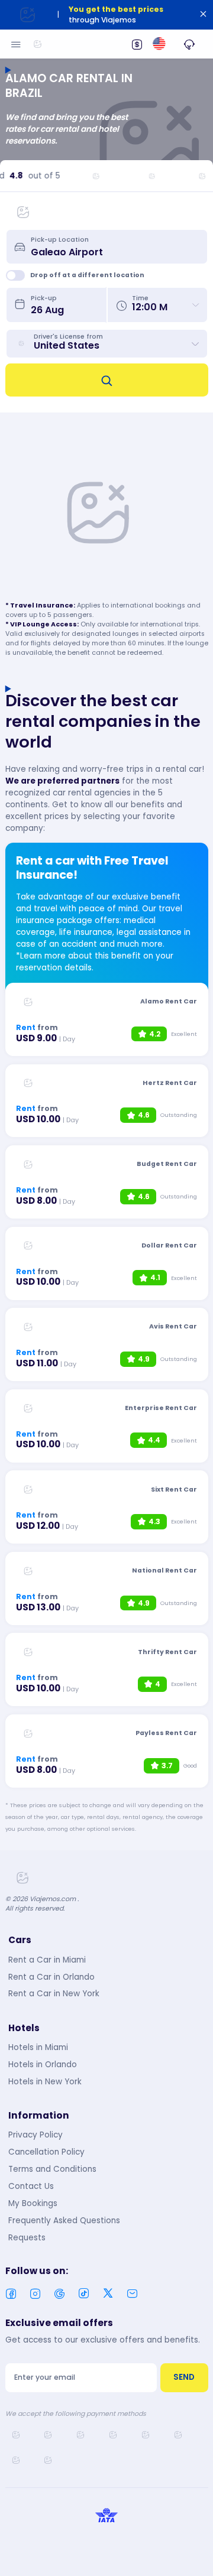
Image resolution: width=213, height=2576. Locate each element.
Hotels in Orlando (43, 2065)
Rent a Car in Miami (47, 1960)
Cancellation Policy (46, 2152)
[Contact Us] (189, 44)
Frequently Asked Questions (64, 2221)
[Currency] (137, 44)
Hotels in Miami (38, 2047)
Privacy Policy (35, 2135)
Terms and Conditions (52, 2169)
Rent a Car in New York (54, 1994)
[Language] (159, 44)
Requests (27, 2238)
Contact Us (31, 2186)
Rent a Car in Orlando (51, 1977)
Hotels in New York (45, 2082)
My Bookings (33, 2203)
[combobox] (115, 246)
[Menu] (16, 44)
